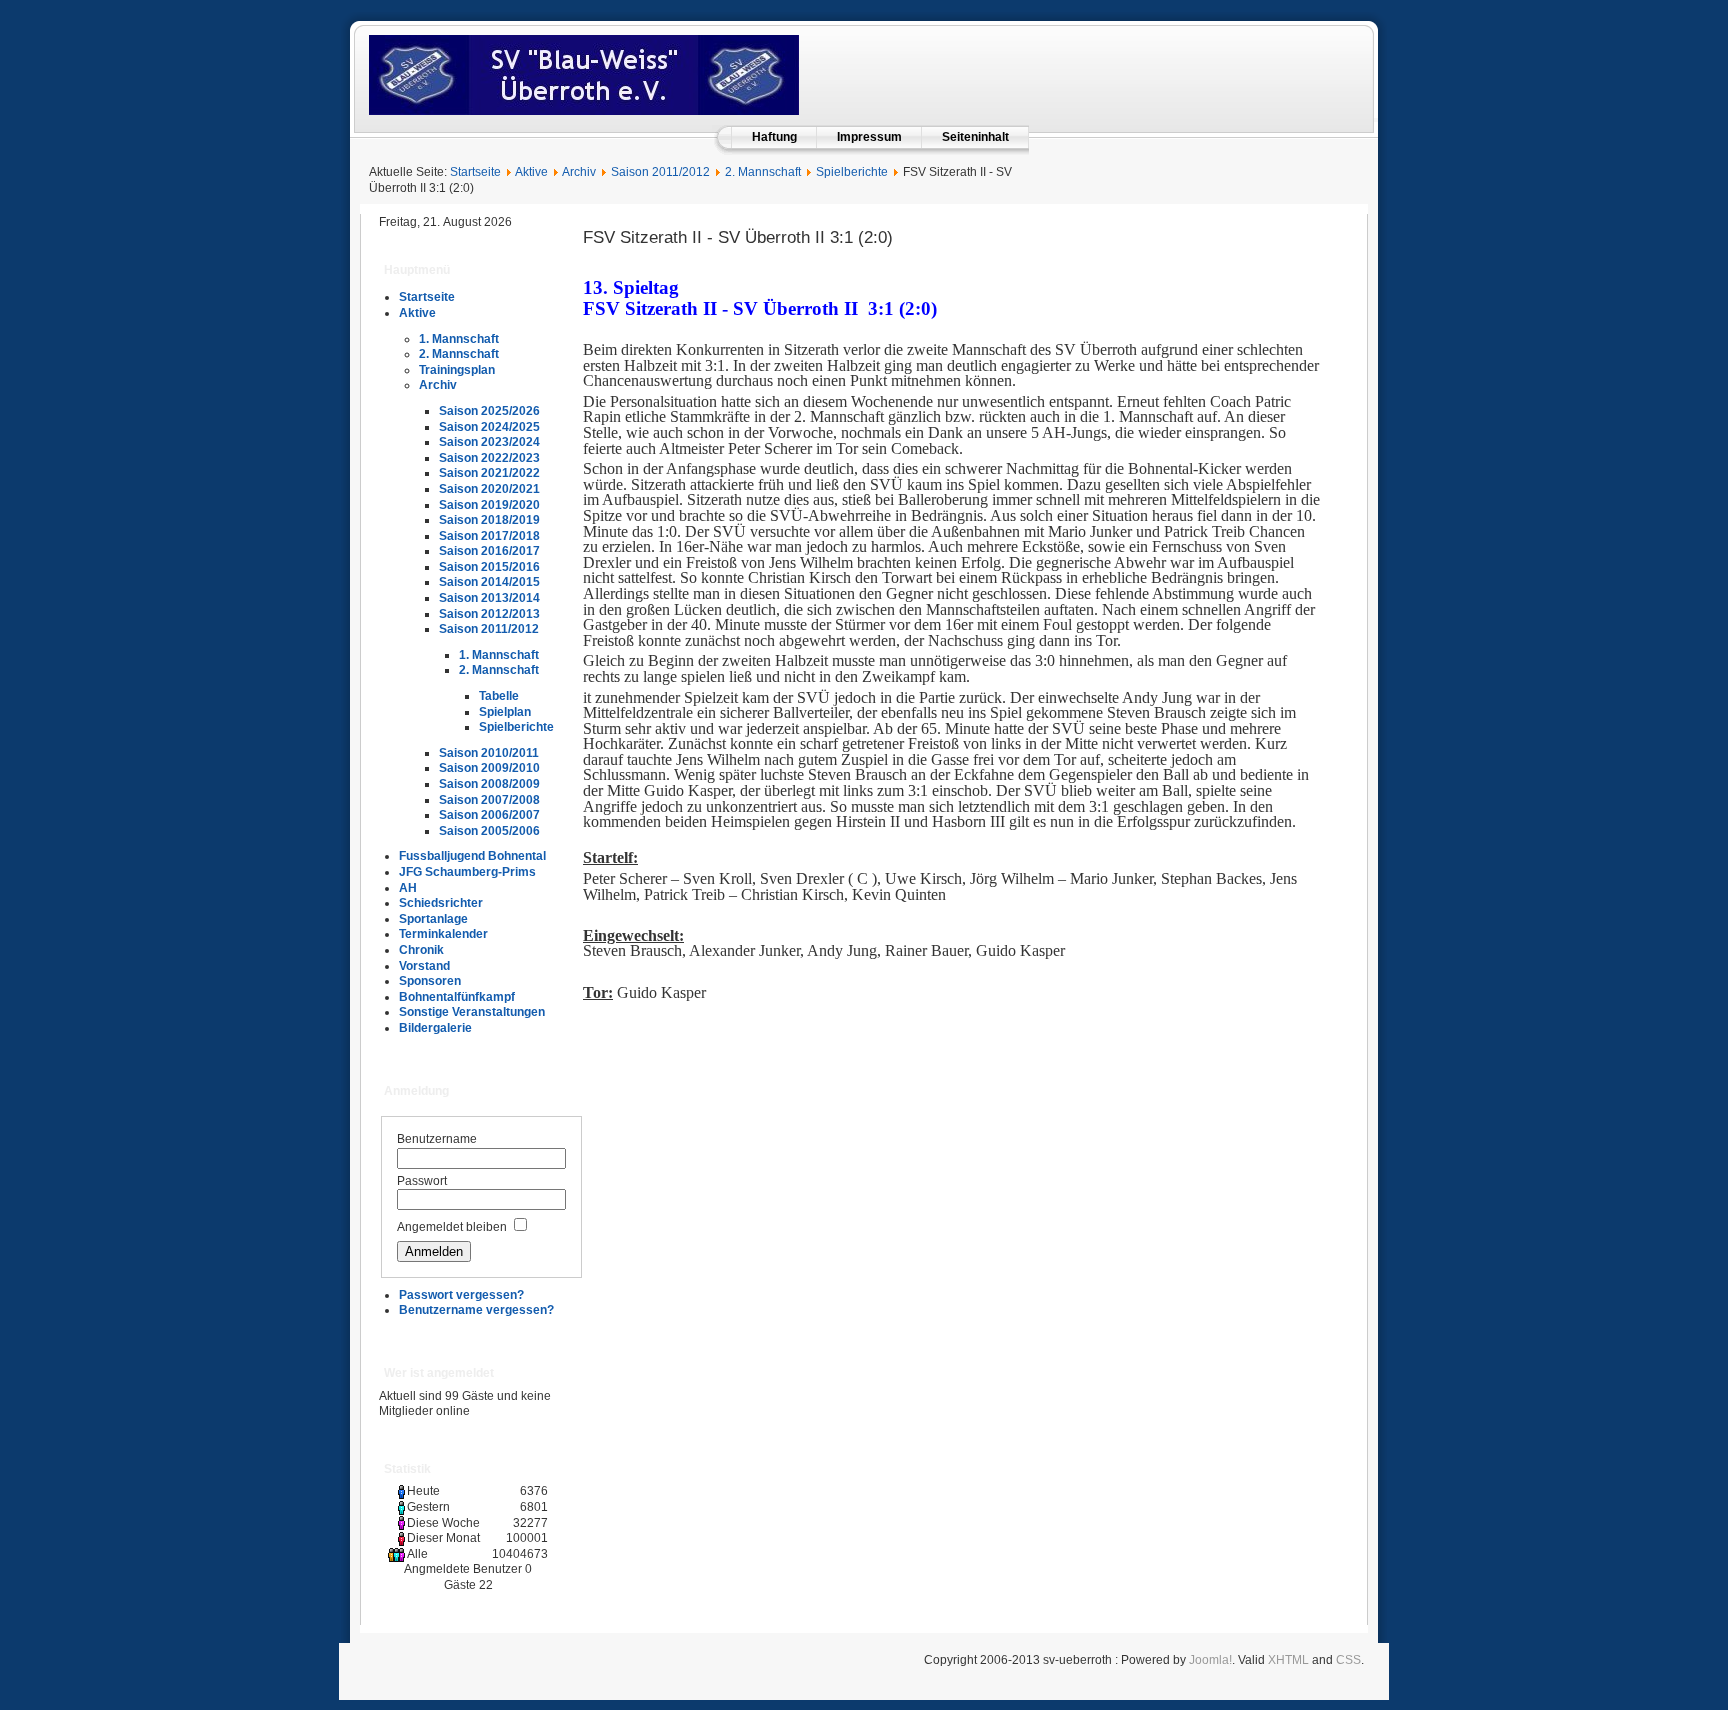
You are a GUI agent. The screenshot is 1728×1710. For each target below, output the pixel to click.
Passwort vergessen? (461, 1295)
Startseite (475, 172)
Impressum (869, 137)
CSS (1348, 1660)
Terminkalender (443, 934)
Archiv (579, 172)
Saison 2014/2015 (489, 582)
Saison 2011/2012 (660, 172)
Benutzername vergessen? (476, 1310)
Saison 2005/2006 (489, 831)
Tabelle (499, 696)
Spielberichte (852, 172)
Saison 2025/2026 (489, 411)
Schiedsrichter (441, 903)
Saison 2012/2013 (489, 614)
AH (408, 888)
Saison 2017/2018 (489, 536)
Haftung (774, 137)
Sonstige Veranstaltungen (472, 1012)
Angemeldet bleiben (452, 1227)
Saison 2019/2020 (489, 505)
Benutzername (437, 1139)
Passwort (422, 1181)
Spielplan (505, 712)
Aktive (531, 172)
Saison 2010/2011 (489, 753)
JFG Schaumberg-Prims (467, 872)
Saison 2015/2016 (489, 567)
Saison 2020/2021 (489, 489)
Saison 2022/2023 (489, 458)
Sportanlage (433, 919)
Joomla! (1210, 1660)
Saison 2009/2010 (489, 768)
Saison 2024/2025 (489, 427)
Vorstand (424, 966)
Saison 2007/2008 (489, 800)
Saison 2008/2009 (489, 784)
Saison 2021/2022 (489, 473)
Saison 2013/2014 (489, 598)
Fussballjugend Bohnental (472, 856)
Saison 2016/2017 (489, 551)
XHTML (1288, 1660)
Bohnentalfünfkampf (457, 997)
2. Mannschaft (763, 172)
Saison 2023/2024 (489, 442)
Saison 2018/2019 (489, 520)
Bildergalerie (435, 1028)
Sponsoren (430, 981)
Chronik (421, 950)
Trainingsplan (457, 370)
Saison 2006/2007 (489, 815)
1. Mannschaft (459, 339)
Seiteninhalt (975, 137)
